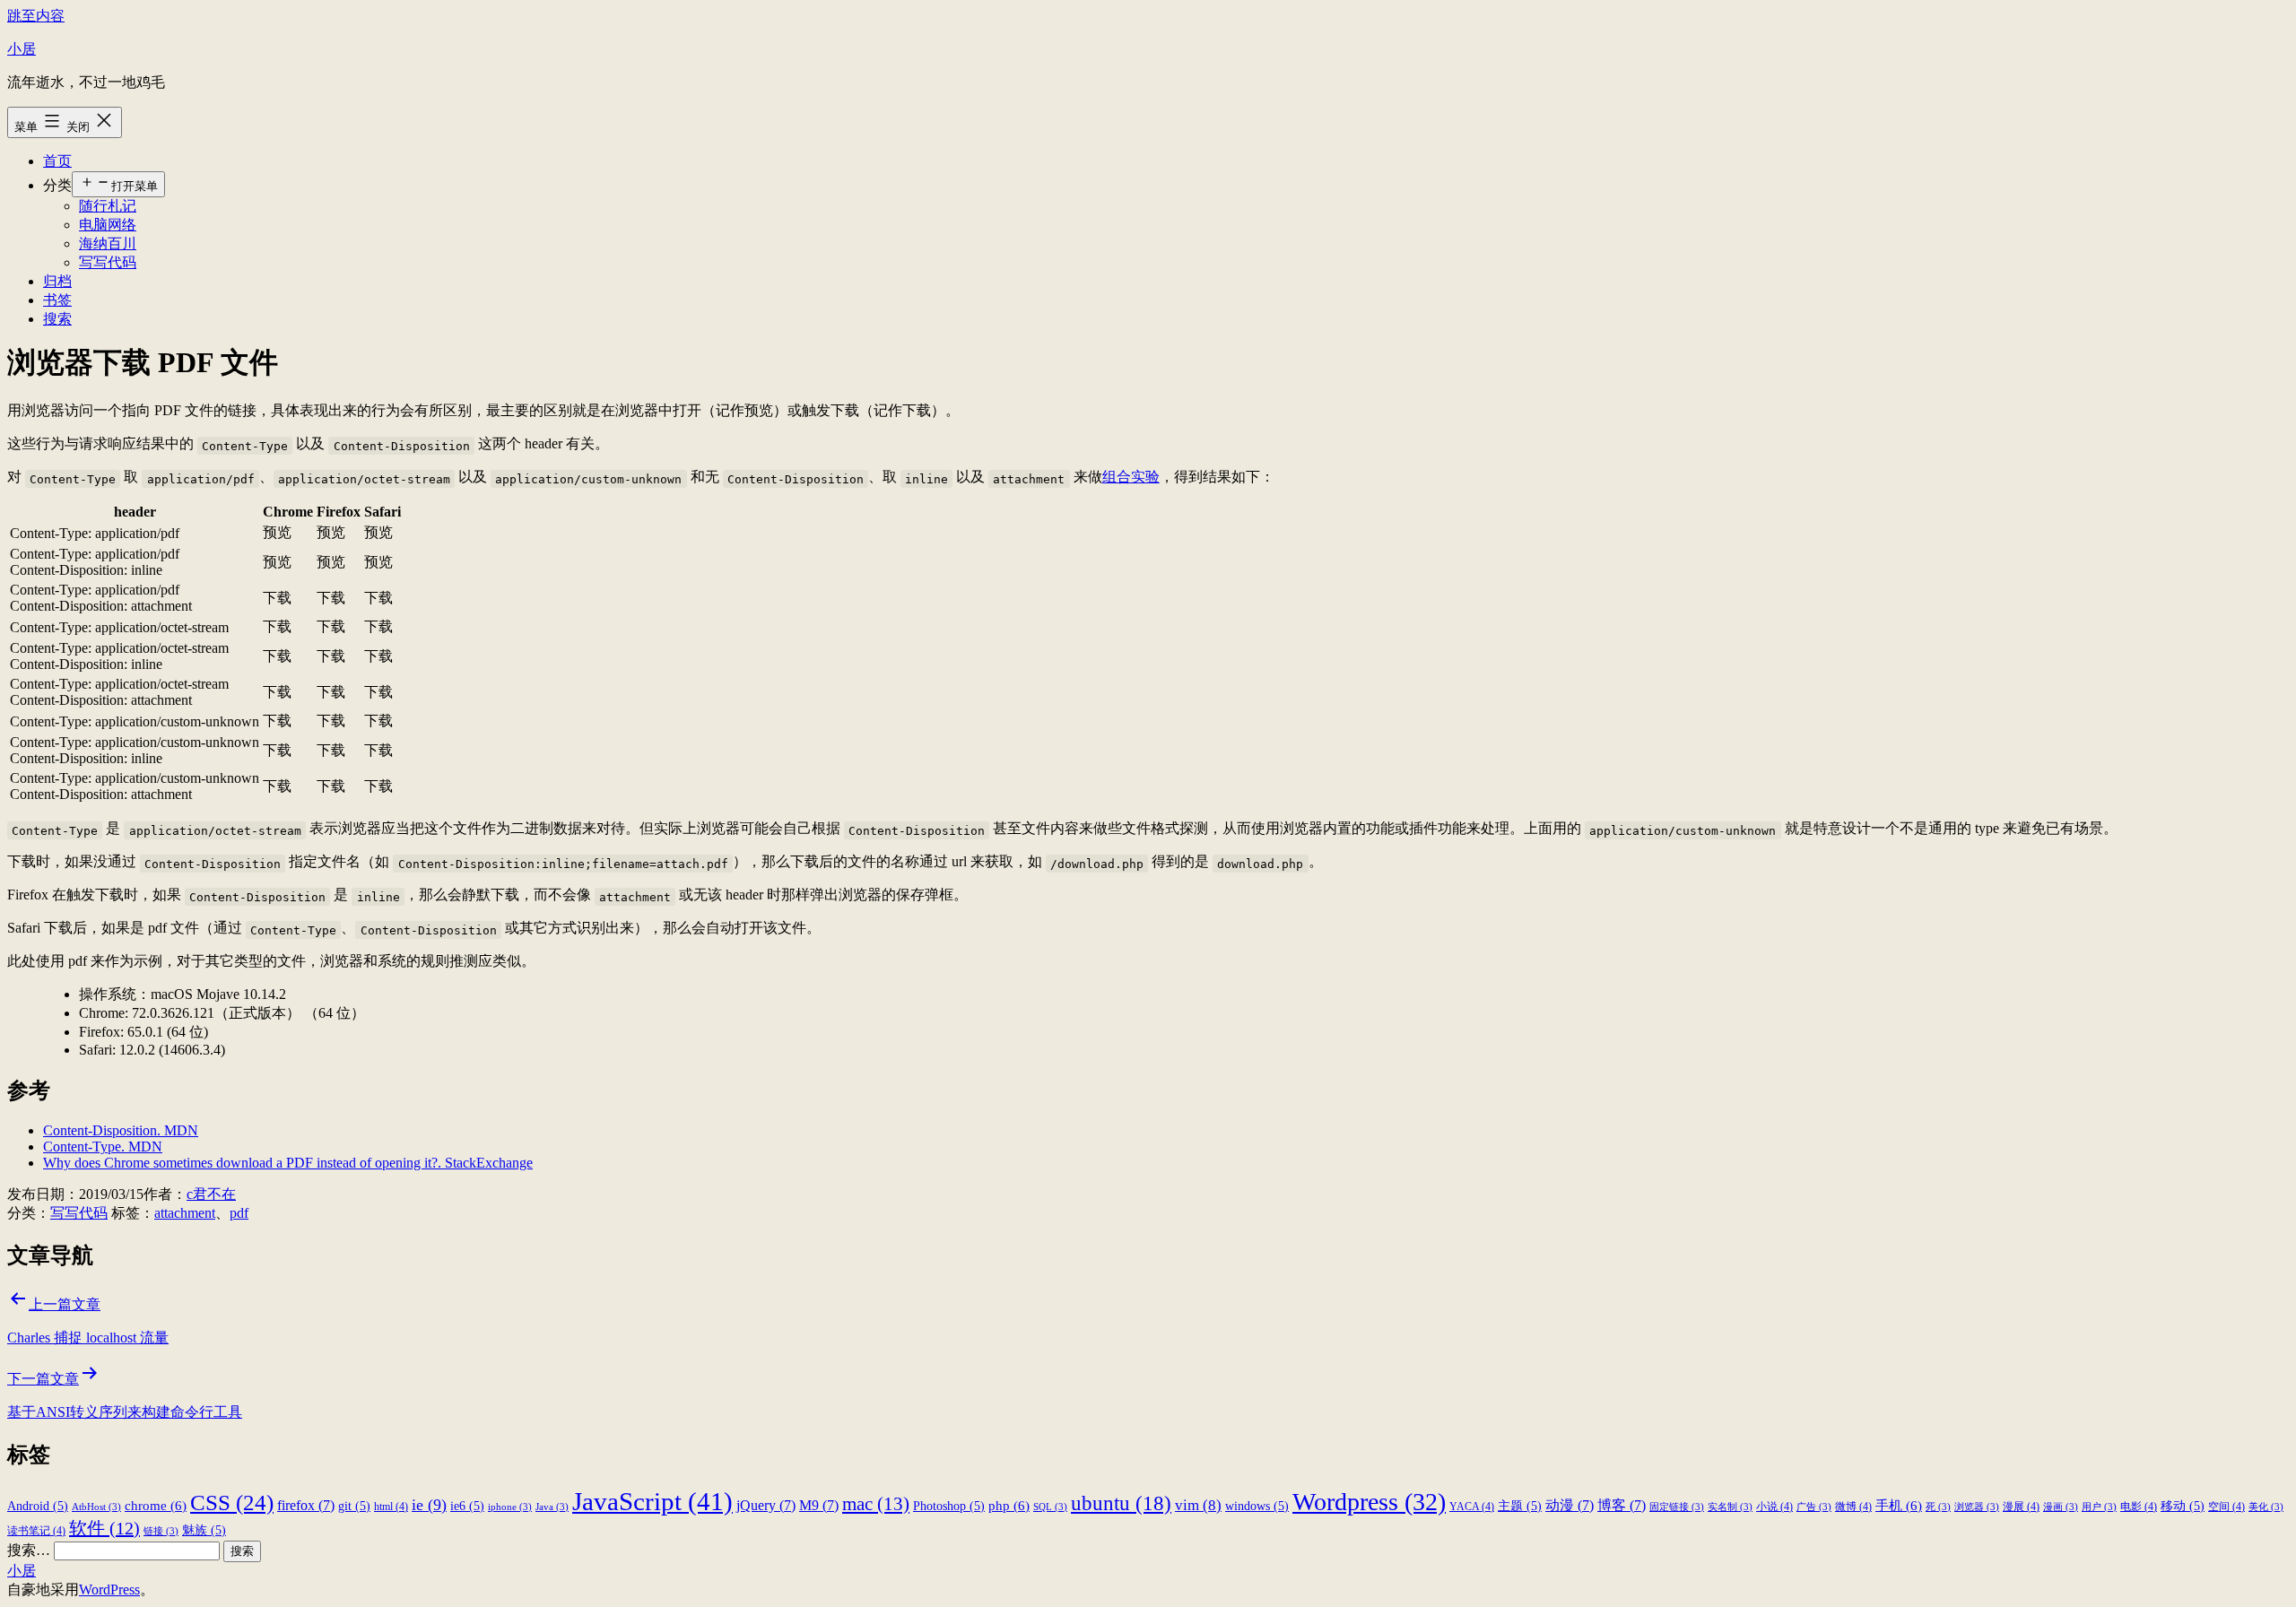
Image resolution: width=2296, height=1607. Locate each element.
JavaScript (652, 1501)
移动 (2183, 1506)
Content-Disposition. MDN (121, 1130)
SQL (1050, 1507)
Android (38, 1506)
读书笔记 (36, 1531)
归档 (57, 281)
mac (876, 1504)
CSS (232, 1502)
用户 (2099, 1507)
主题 (1520, 1506)
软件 (104, 1528)
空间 (2226, 1507)
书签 (57, 300)
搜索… (29, 1550)
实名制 (1730, 1507)
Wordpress (1369, 1502)
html (391, 1507)
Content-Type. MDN (103, 1147)
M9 (819, 1505)
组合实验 (1131, 477)
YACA (1472, 1507)
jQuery (766, 1505)
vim (1198, 1505)
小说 (1774, 1507)
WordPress (109, 1590)
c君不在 (211, 1194)
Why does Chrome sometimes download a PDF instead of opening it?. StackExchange (288, 1163)
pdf (239, 1213)
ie (429, 1505)
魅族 (204, 1530)
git (354, 1506)
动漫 (1570, 1505)
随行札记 (108, 206)
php (1009, 1505)
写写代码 (108, 262)
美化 (2266, 1507)
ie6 (467, 1506)
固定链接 (1677, 1507)
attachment (185, 1213)
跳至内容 (36, 16)
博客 (1622, 1505)
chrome (156, 1505)
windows (1257, 1506)
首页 (57, 161)
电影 (2139, 1507)
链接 (161, 1531)
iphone (510, 1507)
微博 (1853, 1507)
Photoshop (949, 1506)
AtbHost (96, 1507)
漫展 (2021, 1507)
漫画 (2061, 1507)
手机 (1899, 1505)
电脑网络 (108, 225)
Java (552, 1507)
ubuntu (1121, 1503)
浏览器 (1977, 1507)
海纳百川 (108, 243)
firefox (306, 1505)
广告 (1814, 1507)
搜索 (57, 319)
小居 (22, 49)
